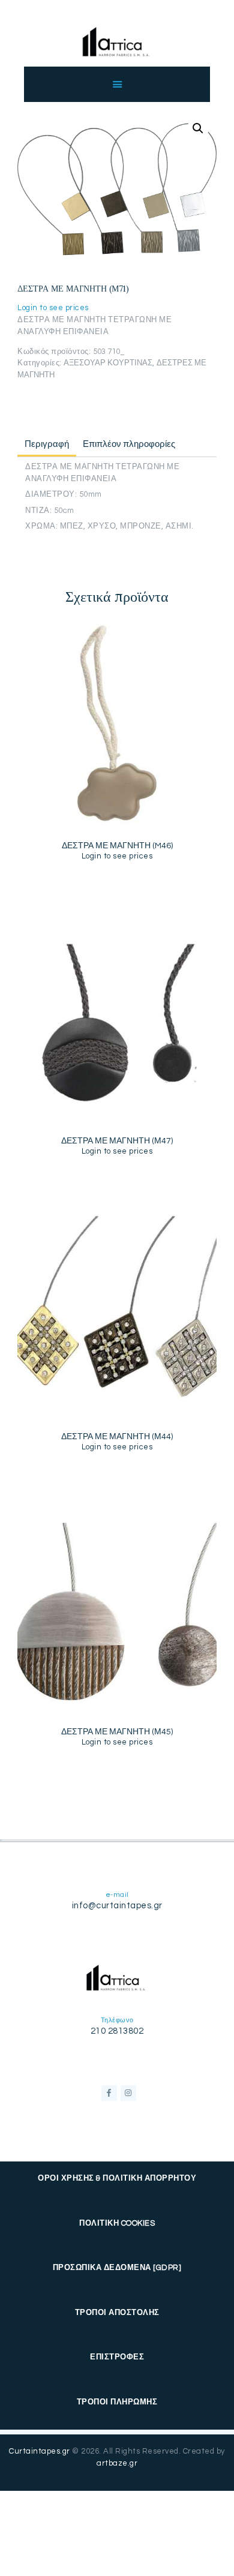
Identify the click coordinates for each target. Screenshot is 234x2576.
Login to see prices (53, 308)
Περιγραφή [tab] (47, 444)
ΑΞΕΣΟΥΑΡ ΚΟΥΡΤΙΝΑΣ (108, 363)
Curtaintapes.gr (40, 2451)
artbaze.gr (117, 2463)
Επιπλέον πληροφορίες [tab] (129, 444)
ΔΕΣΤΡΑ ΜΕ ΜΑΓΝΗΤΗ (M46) (117, 846)
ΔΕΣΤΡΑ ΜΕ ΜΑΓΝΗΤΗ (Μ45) (117, 1732)
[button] (198, 128)
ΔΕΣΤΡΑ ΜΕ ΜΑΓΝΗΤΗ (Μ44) (117, 1437)
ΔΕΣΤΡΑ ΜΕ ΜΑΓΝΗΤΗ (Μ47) (117, 1141)
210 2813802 (117, 2031)
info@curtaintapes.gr (117, 1906)
